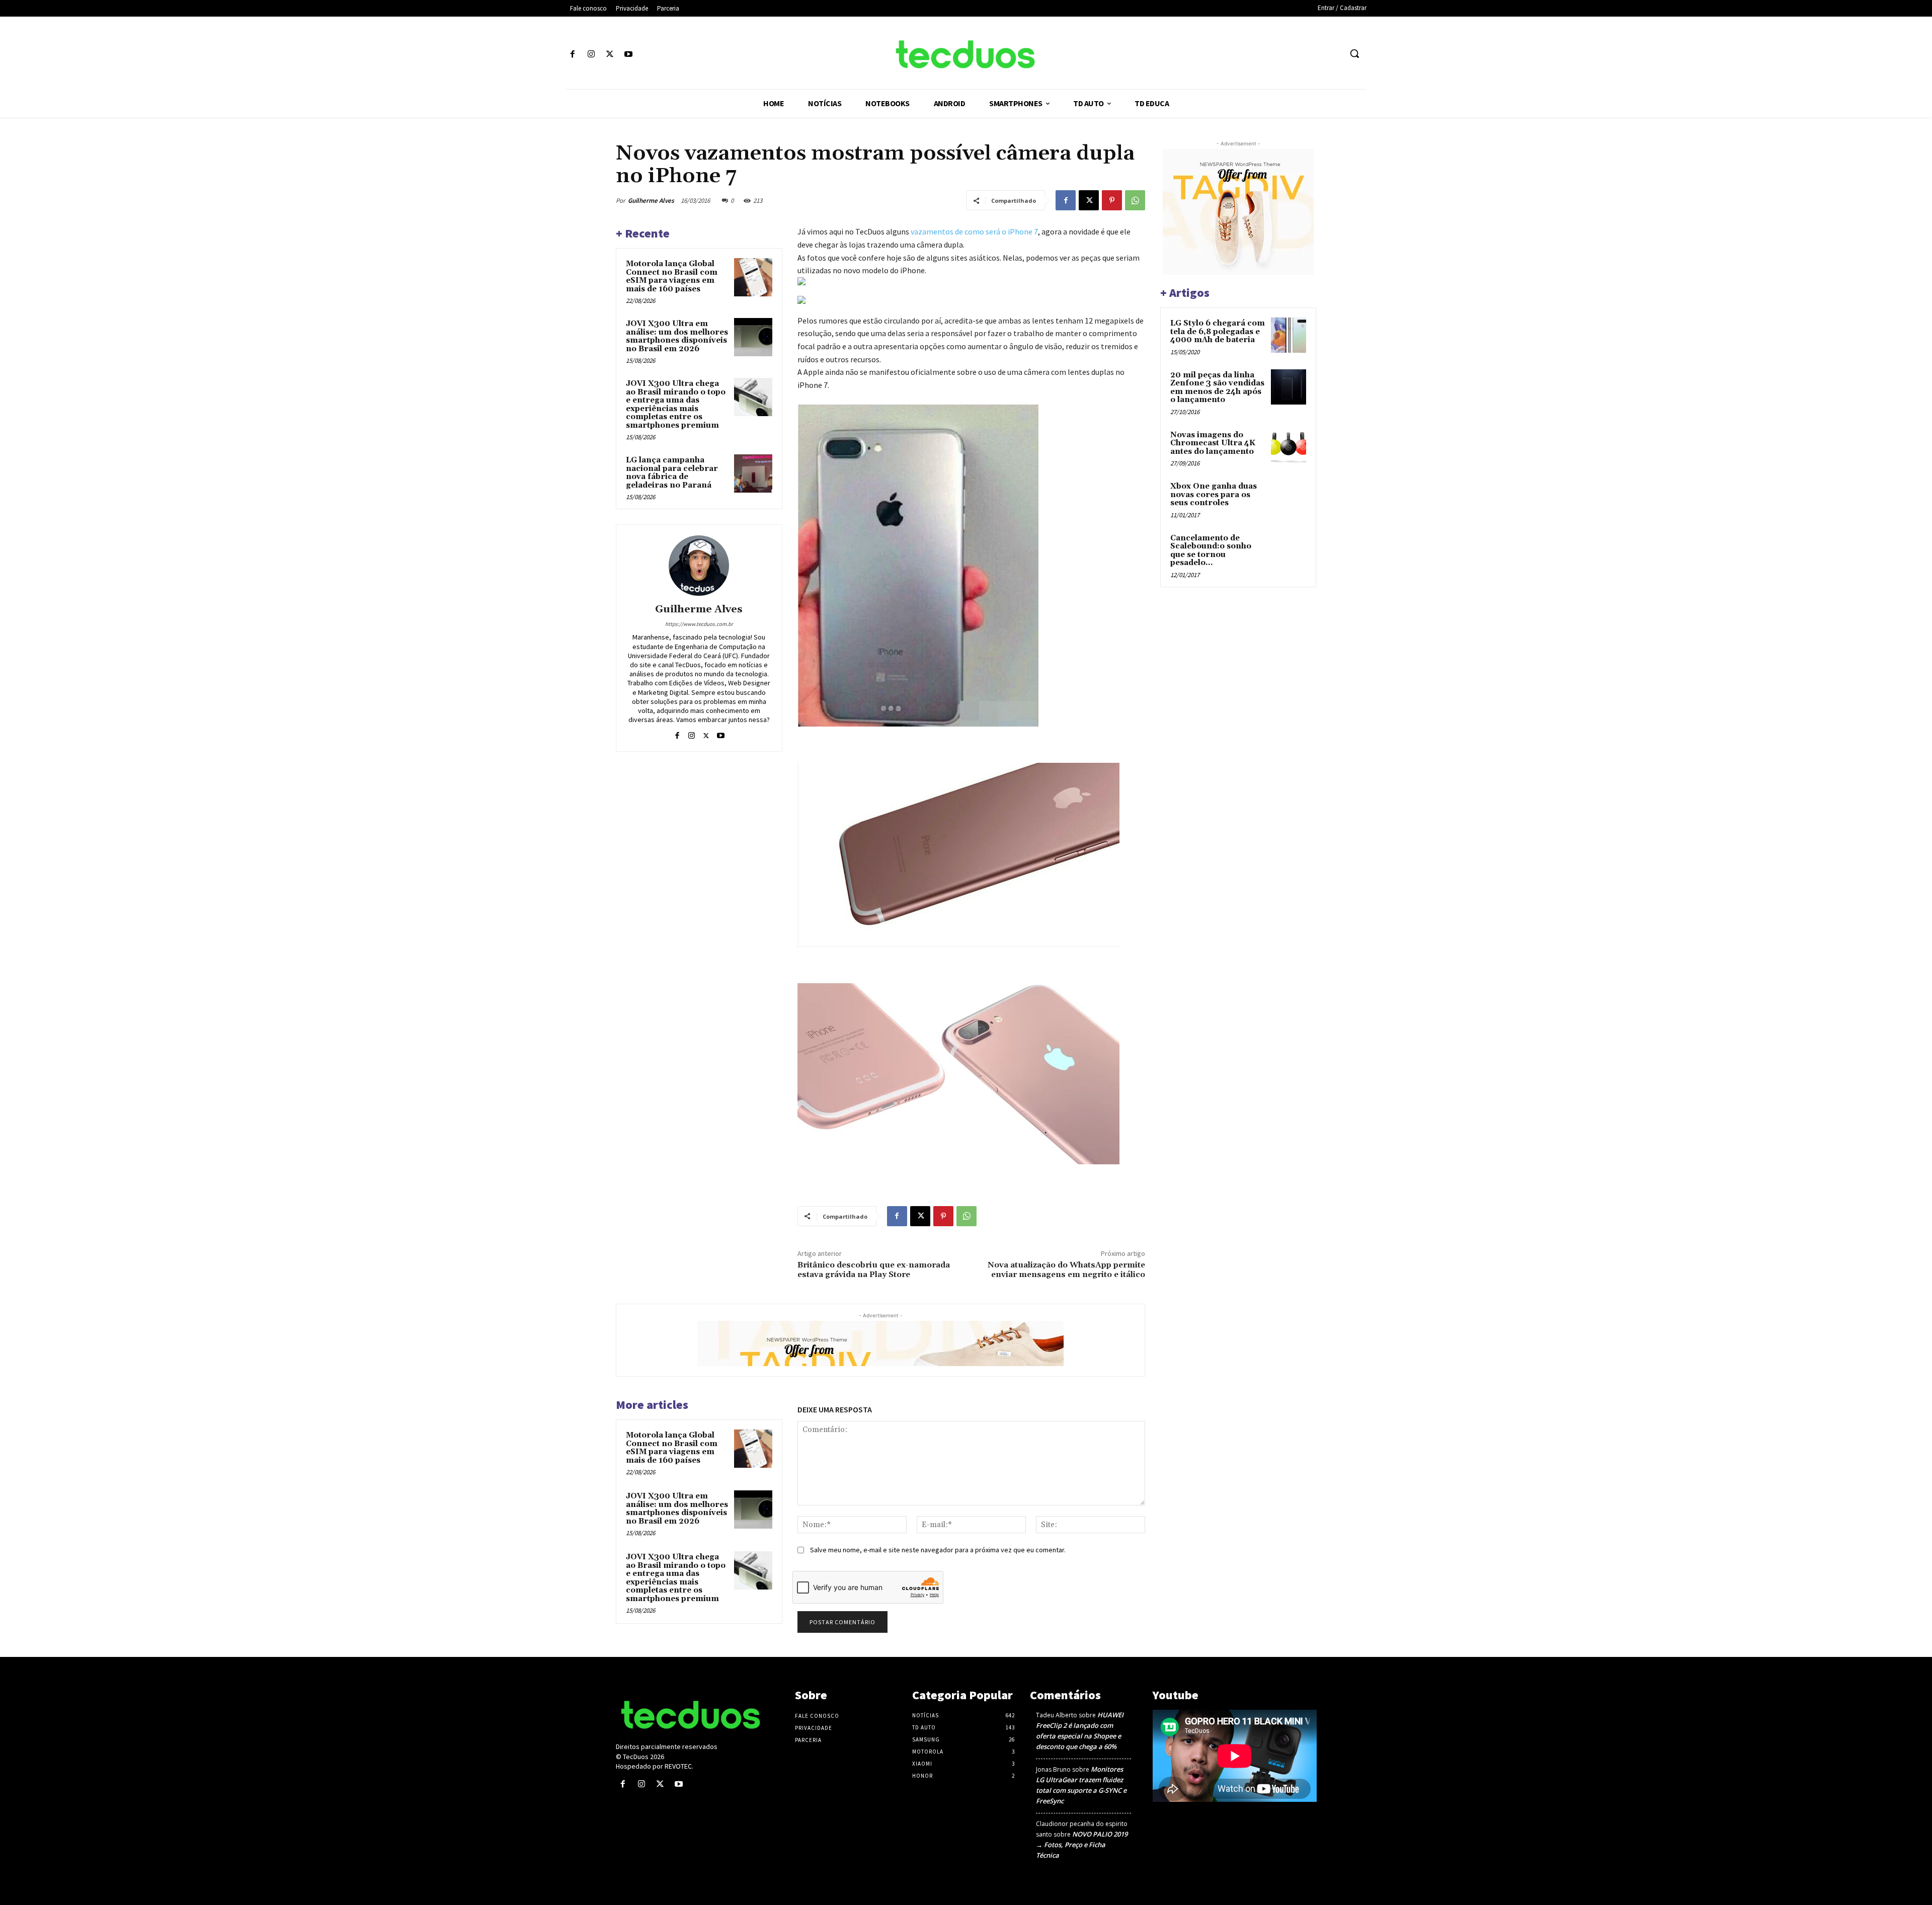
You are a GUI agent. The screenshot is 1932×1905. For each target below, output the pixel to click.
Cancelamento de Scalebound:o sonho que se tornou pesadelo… (1211, 551)
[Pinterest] (1112, 200)
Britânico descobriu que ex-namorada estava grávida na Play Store (874, 1270)
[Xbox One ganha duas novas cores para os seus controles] (1289, 498)
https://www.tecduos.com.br (699, 624)
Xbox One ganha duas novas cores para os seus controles (1214, 495)
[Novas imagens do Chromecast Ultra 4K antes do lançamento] (1289, 447)
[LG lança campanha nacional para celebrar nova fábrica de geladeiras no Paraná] (753, 473)
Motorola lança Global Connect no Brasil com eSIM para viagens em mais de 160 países (672, 276)
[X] (610, 55)
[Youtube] (629, 55)
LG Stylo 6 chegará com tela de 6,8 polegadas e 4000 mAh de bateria (1218, 332)
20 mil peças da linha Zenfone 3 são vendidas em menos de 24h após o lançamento (1217, 388)
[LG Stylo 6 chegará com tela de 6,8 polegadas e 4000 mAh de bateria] (1289, 335)
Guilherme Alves (651, 201)
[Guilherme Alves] (699, 566)
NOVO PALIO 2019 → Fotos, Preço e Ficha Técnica (1082, 1845)
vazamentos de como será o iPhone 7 (974, 231)
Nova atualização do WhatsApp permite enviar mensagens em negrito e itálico (1066, 1270)
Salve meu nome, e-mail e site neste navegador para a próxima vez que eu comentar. (938, 1550)
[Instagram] (591, 55)
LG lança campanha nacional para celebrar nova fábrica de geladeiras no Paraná (672, 473)
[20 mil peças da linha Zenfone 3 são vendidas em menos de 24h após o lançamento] (1289, 387)
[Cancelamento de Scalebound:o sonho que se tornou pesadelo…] (1289, 550)
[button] (1354, 53)
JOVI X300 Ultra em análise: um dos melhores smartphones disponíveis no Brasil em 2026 (677, 336)
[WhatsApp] (1135, 200)
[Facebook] (572, 55)
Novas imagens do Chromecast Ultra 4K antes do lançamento (1213, 443)
